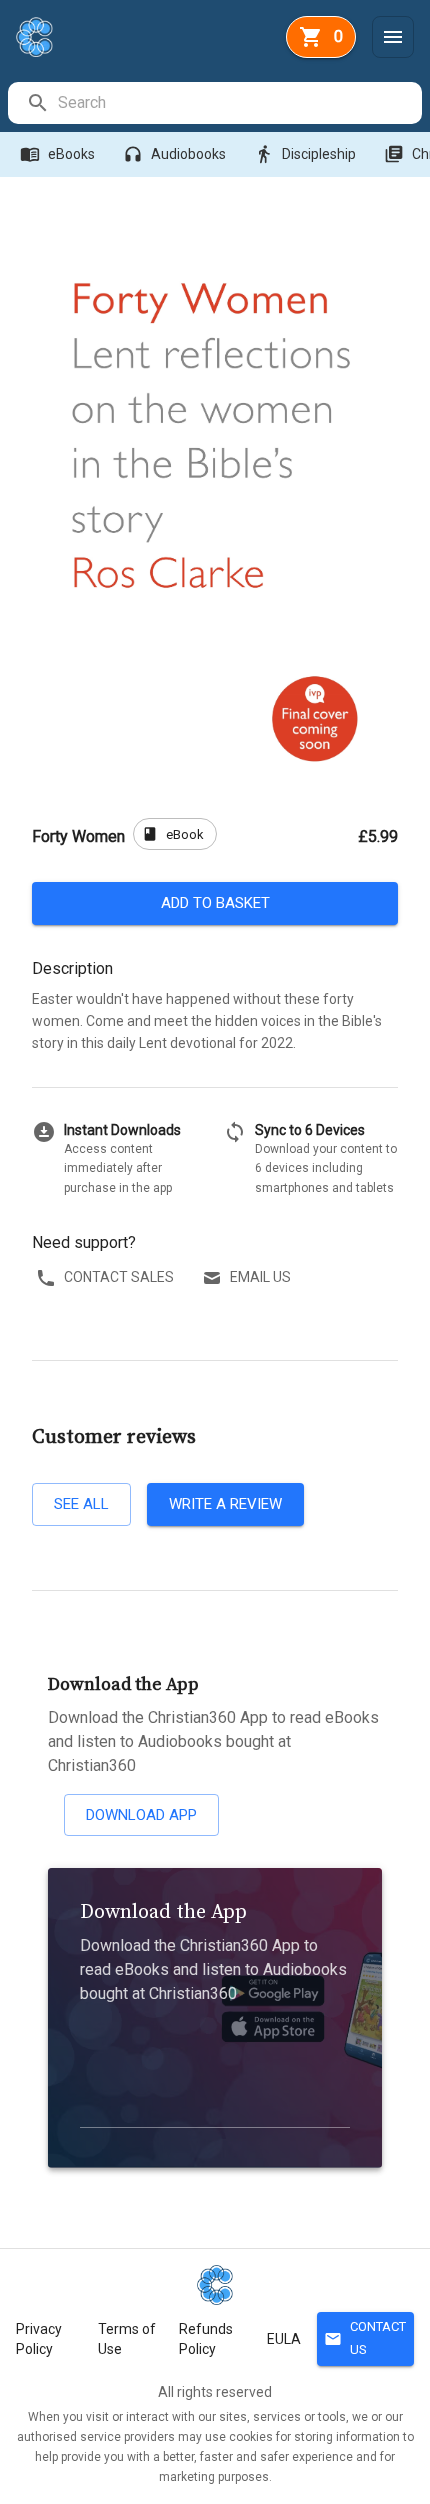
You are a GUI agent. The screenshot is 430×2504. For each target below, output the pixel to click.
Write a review (225, 1504)
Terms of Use (127, 2339)
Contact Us (365, 2338)
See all (81, 1504)
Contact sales (119, 1277)
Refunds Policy (206, 2339)
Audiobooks (174, 154)
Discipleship (305, 154)
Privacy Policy (39, 2339)
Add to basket (215, 903)
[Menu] (393, 37)
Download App (141, 1815)
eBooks (57, 154)
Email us (260, 1277)
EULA (284, 2339)
